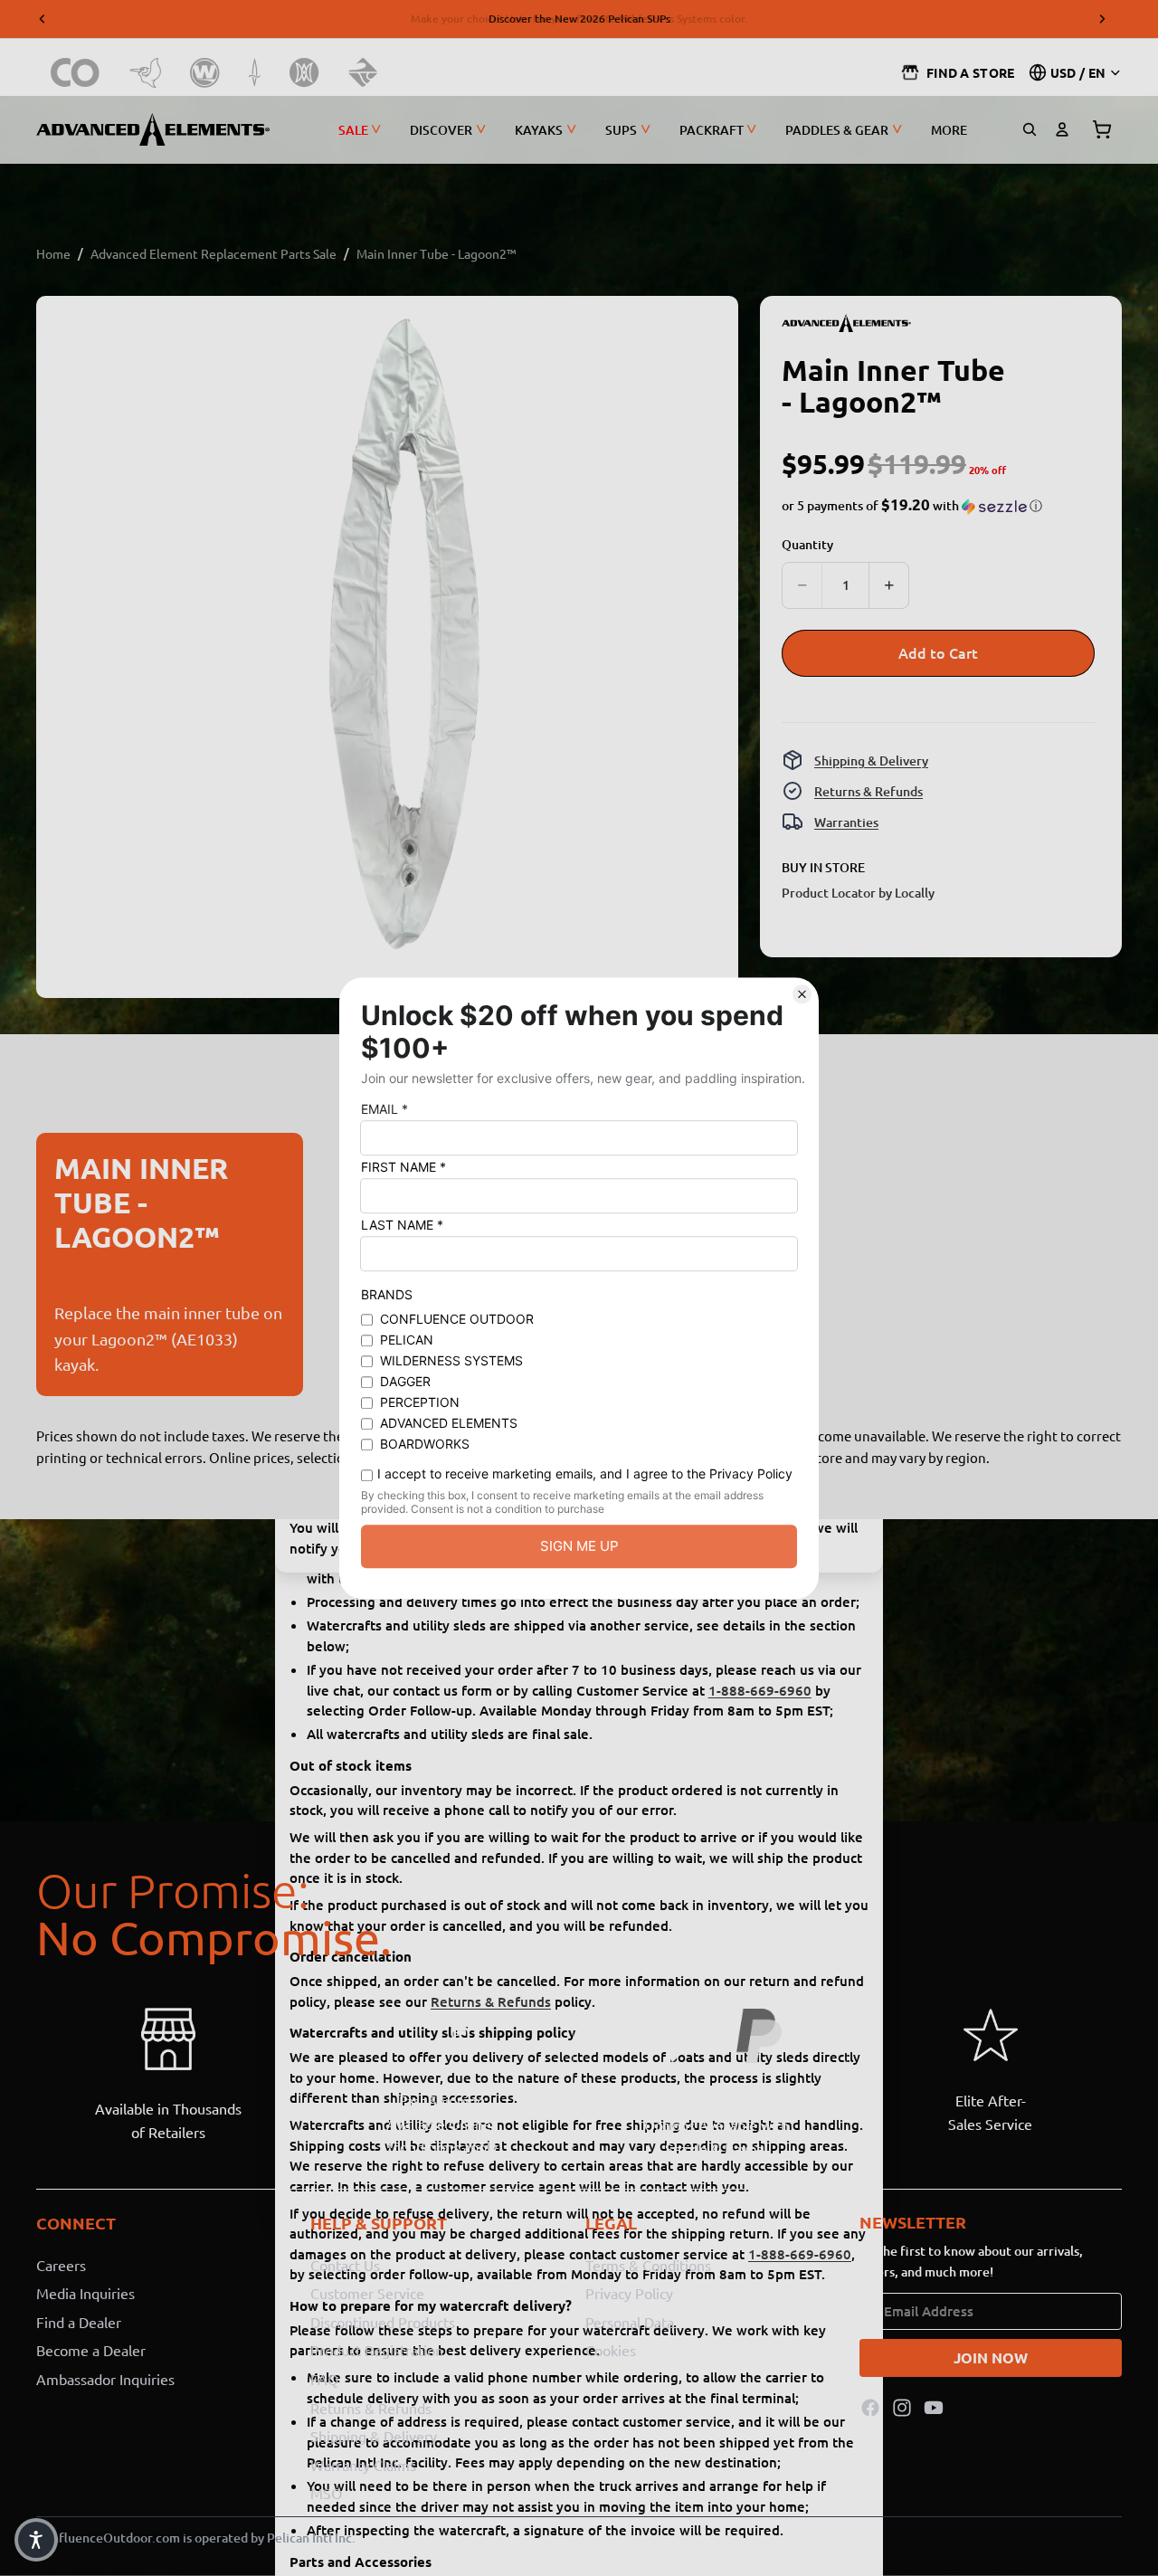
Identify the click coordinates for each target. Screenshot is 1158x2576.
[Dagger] (255, 73)
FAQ (324, 2379)
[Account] (1062, 129)
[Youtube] (934, 2407)
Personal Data (630, 2321)
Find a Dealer (79, 2321)
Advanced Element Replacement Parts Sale (214, 253)
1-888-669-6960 (760, 1690)
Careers (61, 2264)
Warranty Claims (363, 2464)
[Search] (1030, 129)
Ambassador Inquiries (105, 2379)
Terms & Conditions (648, 2264)
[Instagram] (902, 2407)
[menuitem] (949, 129)
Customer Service (367, 2293)
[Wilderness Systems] (205, 73)
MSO (326, 2493)
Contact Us (345, 2264)
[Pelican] (145, 73)
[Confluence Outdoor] (76, 73)
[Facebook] (870, 2407)
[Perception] (304, 73)
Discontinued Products (383, 2321)
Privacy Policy (629, 2293)
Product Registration (377, 2350)
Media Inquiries (85, 2293)
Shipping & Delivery (871, 760)
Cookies (611, 2350)
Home (53, 253)
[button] (912, 506)
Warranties (846, 821)
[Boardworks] (363, 73)
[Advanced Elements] (153, 129)
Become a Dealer (91, 2350)
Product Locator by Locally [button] (858, 892)
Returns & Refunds (868, 790)
